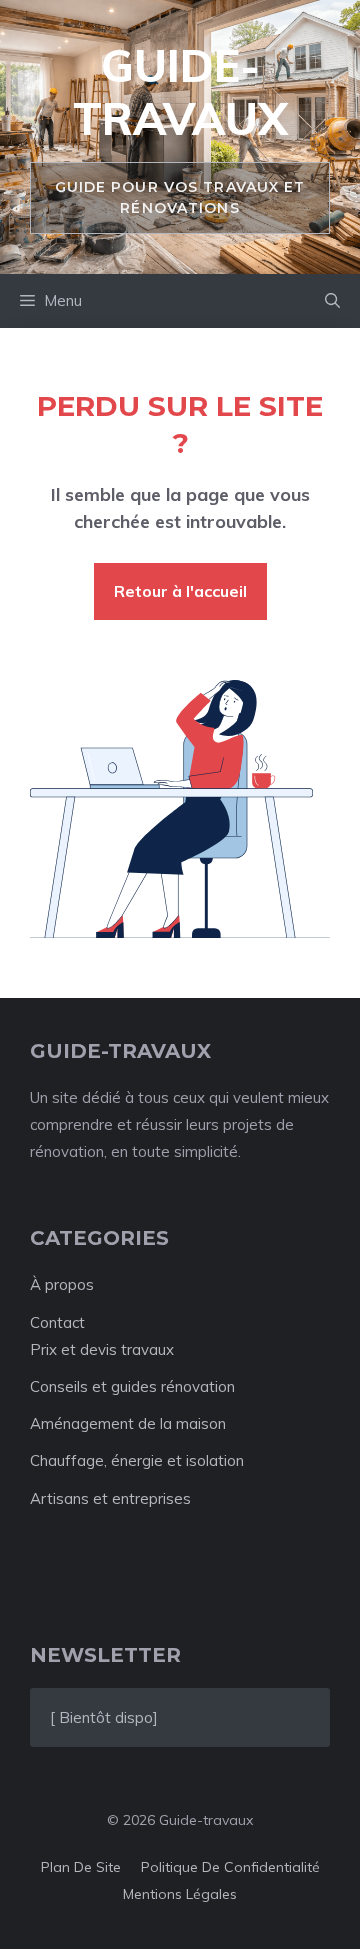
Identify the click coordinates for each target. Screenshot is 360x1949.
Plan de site (81, 1867)
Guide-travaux (180, 92)
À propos (62, 1284)
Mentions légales (180, 1894)
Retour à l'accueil (180, 591)
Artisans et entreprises (110, 1498)
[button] (332, 301)
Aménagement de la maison (128, 1423)
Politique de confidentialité (230, 1867)
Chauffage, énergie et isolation (137, 1460)
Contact (57, 1322)
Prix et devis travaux (102, 1349)
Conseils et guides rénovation (132, 1386)
